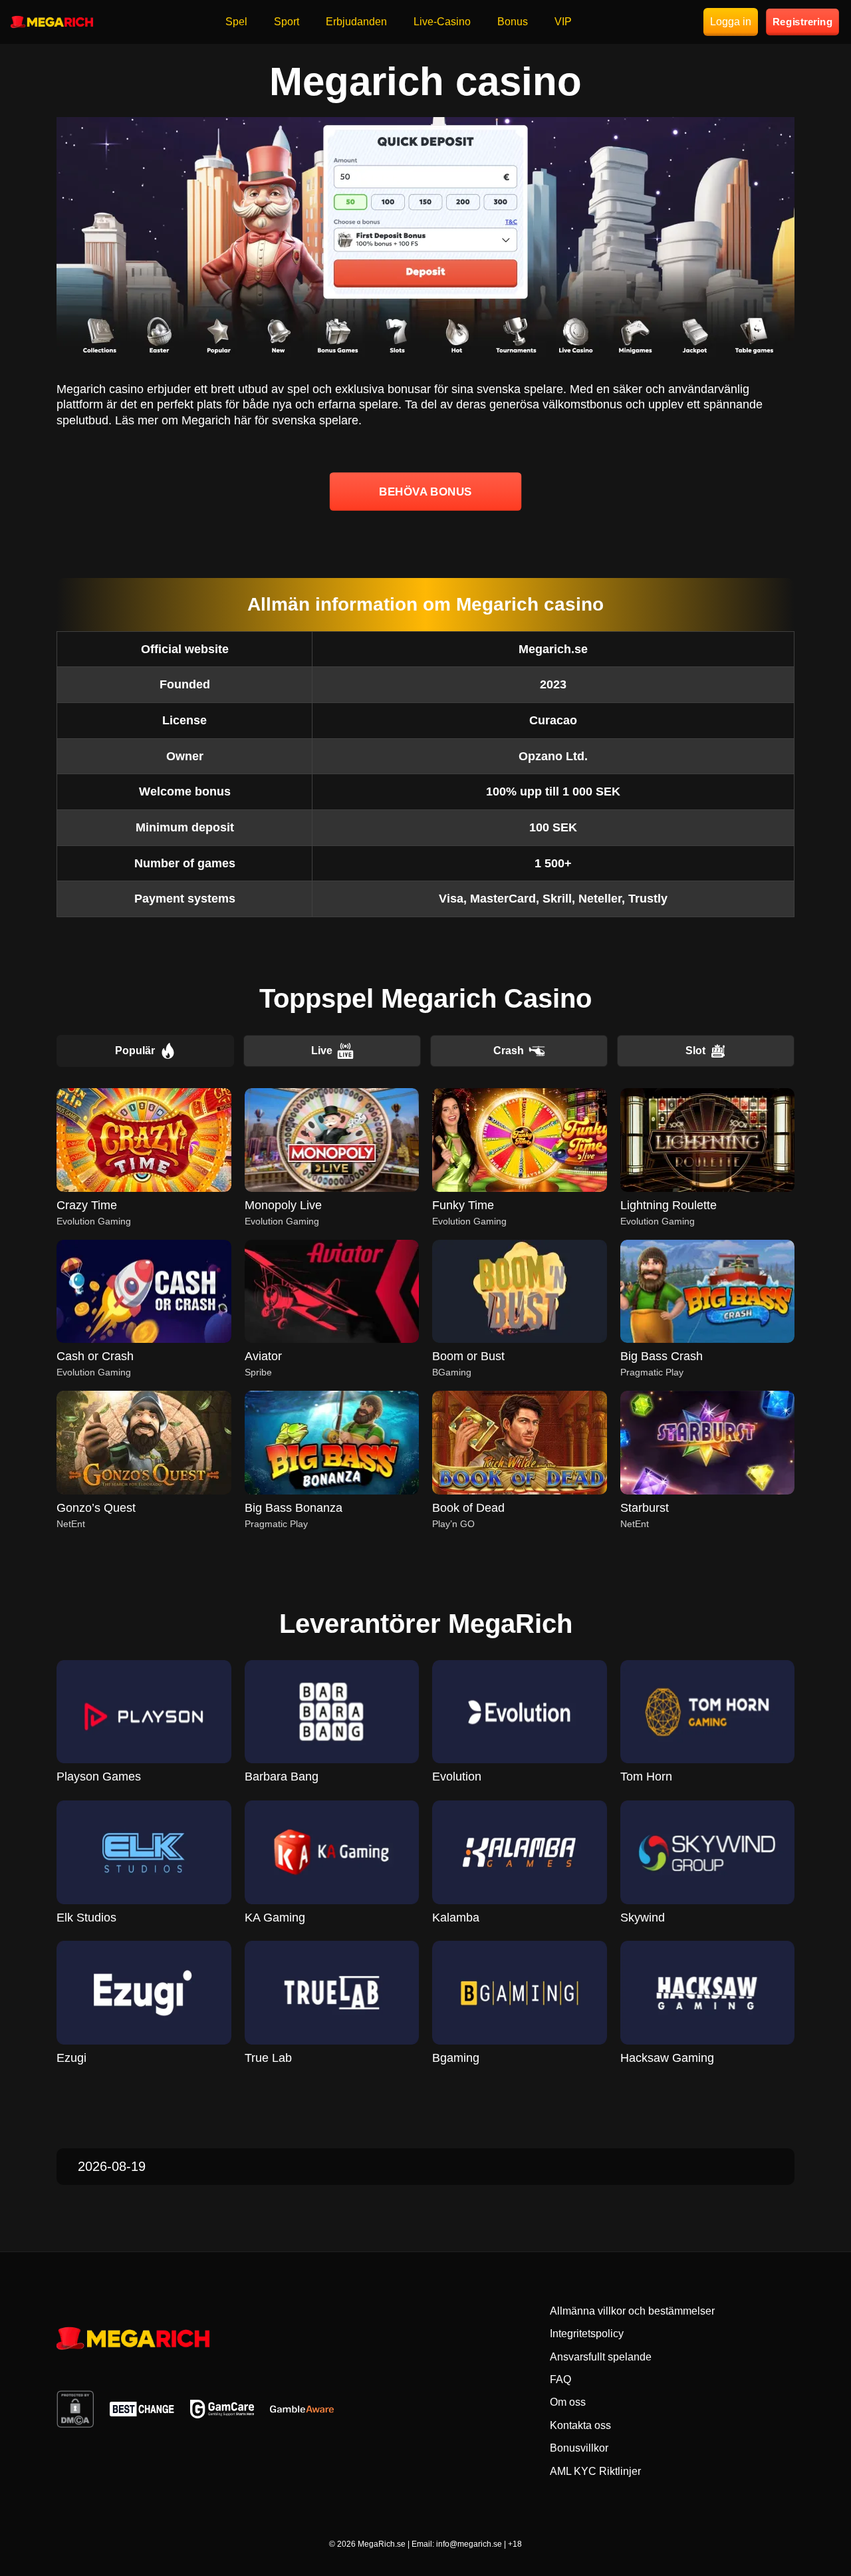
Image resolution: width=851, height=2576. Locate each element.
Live (322, 1051)
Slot (695, 1051)
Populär (135, 1051)
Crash (509, 1051)
